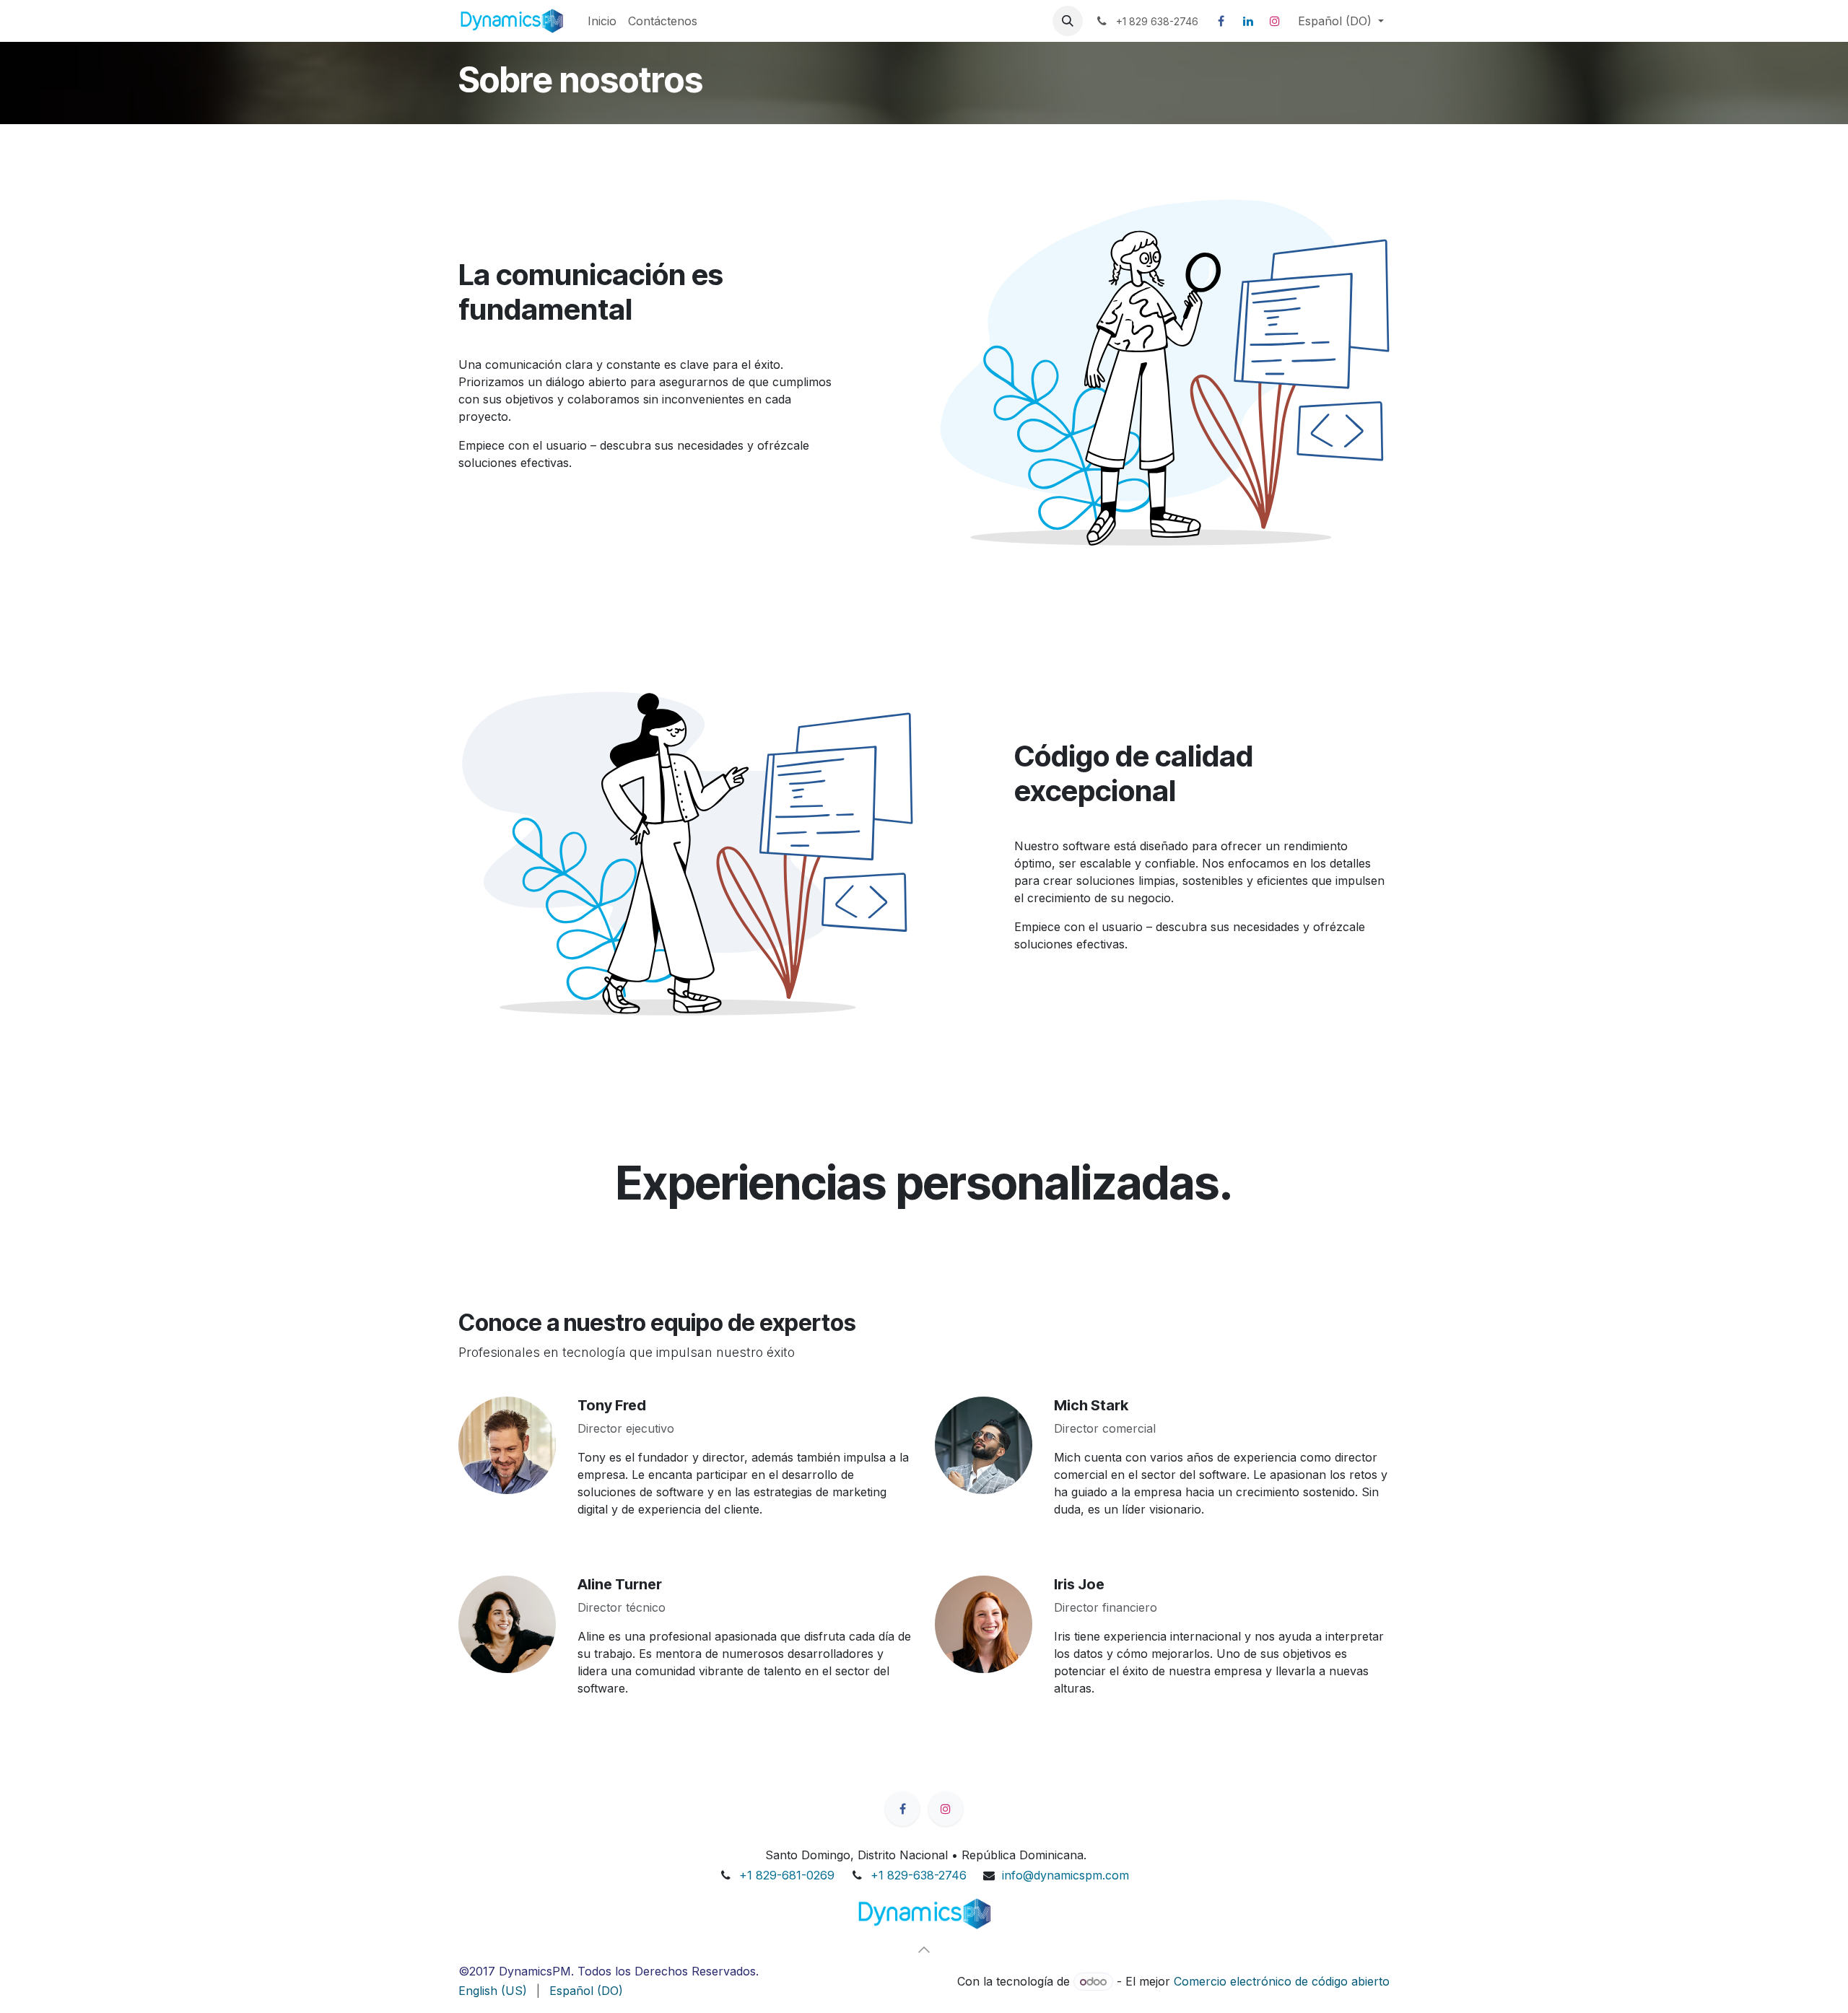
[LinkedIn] (1248, 21)
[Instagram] (1275, 21)
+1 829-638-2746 (919, 1875)
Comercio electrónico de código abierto (1282, 1981)
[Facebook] (1221, 21)
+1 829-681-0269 (787, 1875)
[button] (1068, 21)
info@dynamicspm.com (1065, 1875)
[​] (924, 1914)
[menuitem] (602, 21)
